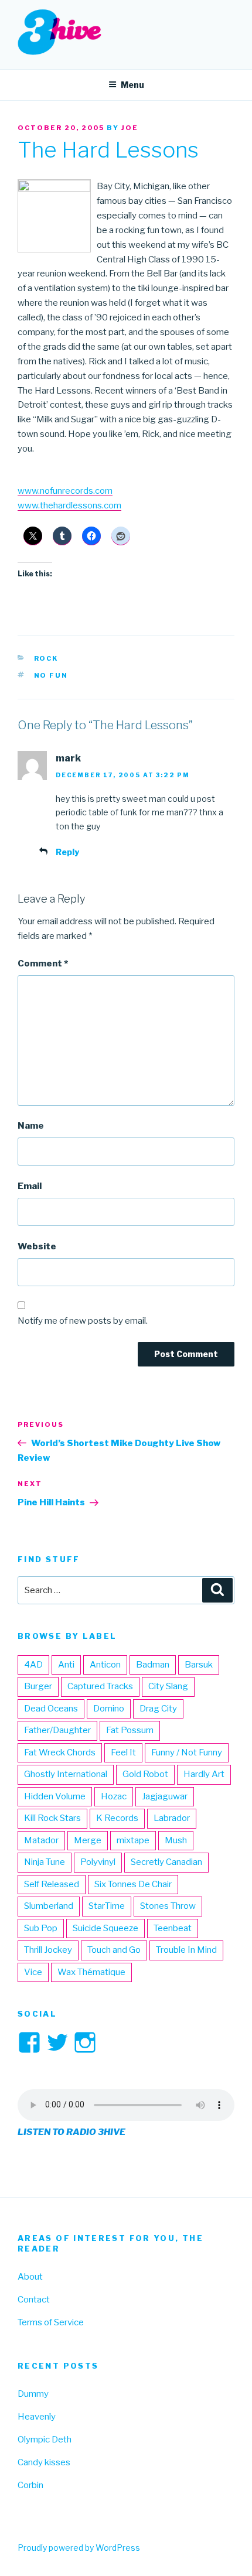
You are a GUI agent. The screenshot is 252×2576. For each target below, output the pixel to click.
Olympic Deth (45, 2440)
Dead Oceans (51, 1709)
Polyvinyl (98, 1862)
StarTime (107, 1906)
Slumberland (49, 1906)
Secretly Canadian (166, 1862)
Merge (88, 1840)
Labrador (172, 1818)
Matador (41, 1840)
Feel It (123, 1752)
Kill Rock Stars (52, 1818)
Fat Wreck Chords (60, 1752)
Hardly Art (204, 1774)
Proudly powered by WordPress (79, 2548)
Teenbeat (173, 1928)
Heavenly (37, 2417)
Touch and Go (114, 1950)
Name (31, 1126)
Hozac (114, 1796)
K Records (117, 1818)
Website (37, 1246)
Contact (34, 2300)
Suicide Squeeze (105, 1928)
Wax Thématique (91, 1972)
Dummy (33, 2394)
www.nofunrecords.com (65, 491)
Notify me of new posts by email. (83, 1321)
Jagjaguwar (165, 1796)
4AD (33, 1665)
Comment (43, 964)
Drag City (158, 1709)
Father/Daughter (57, 1730)
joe (130, 128)
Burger (38, 1686)
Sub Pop (41, 1928)
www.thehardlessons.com (69, 505)
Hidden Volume (55, 1796)
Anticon (105, 1665)
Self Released (52, 1884)
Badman (153, 1665)
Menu (132, 85)
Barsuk (199, 1665)
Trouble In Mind (186, 1950)
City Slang (168, 1686)
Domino (109, 1709)
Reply (67, 852)
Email (30, 1186)
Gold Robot (145, 1774)
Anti (66, 1665)
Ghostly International (66, 1774)
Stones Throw (168, 1906)
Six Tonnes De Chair (133, 1884)
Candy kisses (44, 2462)
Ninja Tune (45, 1862)
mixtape (133, 1840)
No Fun (51, 675)
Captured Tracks (100, 1686)
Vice (33, 1972)
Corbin (30, 2485)
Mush (176, 1840)
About (30, 2277)
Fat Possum (130, 1730)
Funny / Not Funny (187, 1752)
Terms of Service (51, 2322)
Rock (46, 658)
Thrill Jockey (48, 1950)
